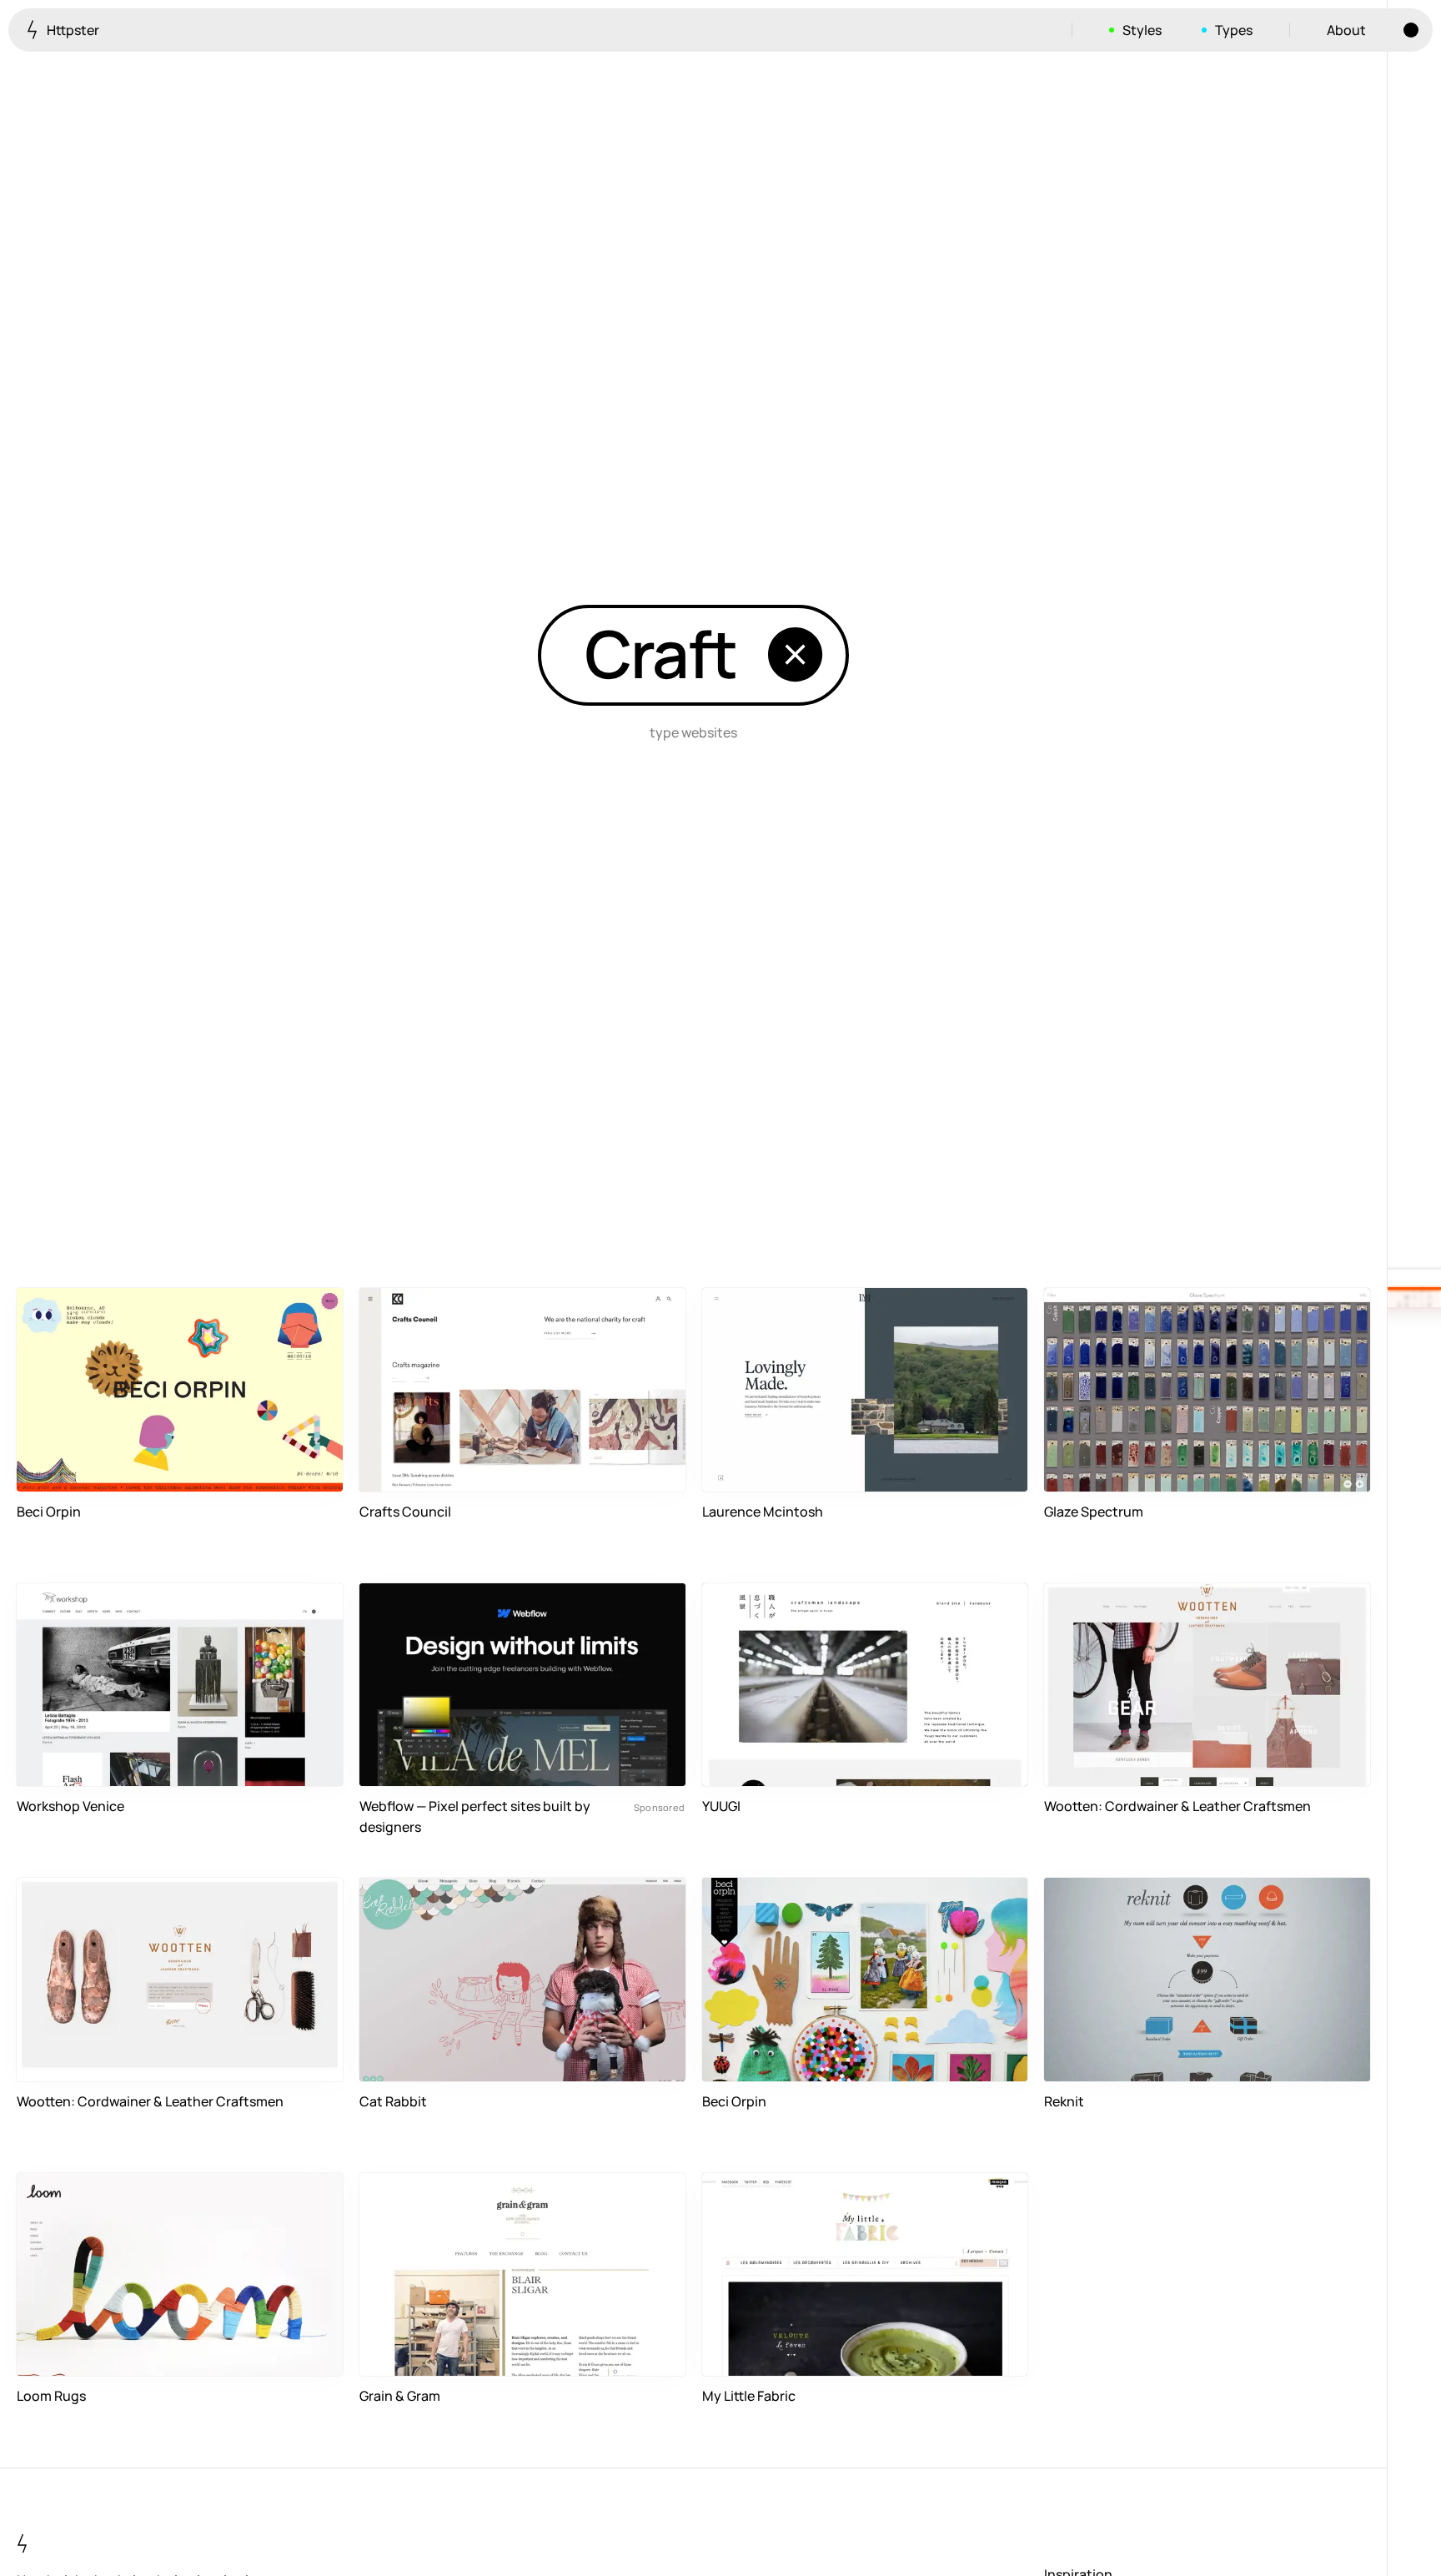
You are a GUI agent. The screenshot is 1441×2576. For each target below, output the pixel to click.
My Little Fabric (749, 2396)
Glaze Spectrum (1094, 1512)
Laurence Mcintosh (763, 1512)
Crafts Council (405, 1512)
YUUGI (721, 1806)
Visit (304, 1469)
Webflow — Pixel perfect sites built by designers (475, 1816)
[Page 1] (1414, 1299)
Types (1234, 30)
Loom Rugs (51, 2396)
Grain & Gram (400, 2396)
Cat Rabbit (393, 2101)
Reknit (1064, 2101)
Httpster (72, 30)
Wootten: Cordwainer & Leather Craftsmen (1177, 1806)
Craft (660, 653)
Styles (1142, 30)
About (1346, 30)
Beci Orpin (49, 1512)
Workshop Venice (70, 1806)
